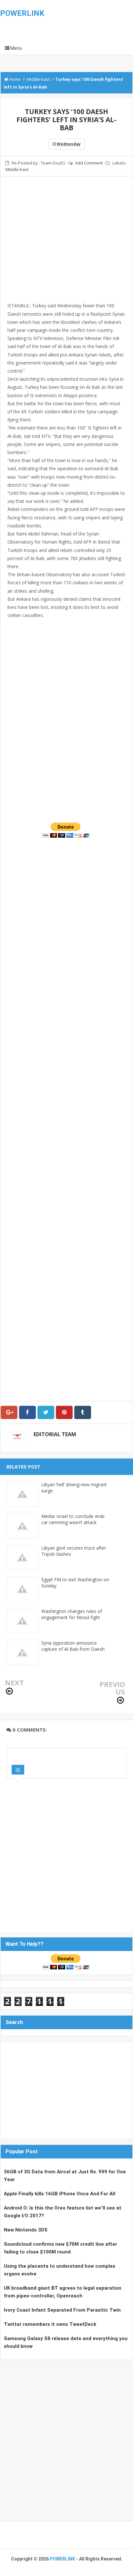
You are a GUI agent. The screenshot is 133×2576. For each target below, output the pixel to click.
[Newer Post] (9, 1691)
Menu (16, 48)
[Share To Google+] (9, 1412)
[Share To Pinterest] (64, 1412)
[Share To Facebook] (27, 1412)
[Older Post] (120, 1700)
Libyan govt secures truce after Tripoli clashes (74, 1551)
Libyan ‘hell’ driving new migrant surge (74, 1488)
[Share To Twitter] (46, 1412)
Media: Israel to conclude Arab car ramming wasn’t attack (73, 1519)
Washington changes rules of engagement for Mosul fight (72, 1614)
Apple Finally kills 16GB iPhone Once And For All (60, 2194)
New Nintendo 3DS (26, 2230)
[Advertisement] (66, 243)
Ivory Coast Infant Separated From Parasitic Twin (62, 2310)
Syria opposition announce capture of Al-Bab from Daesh (73, 1646)
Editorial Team (55, 1434)
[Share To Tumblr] (83, 1412)
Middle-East (17, 169)
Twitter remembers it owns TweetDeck (50, 2324)
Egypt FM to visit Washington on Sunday (75, 1583)
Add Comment (89, 163)
